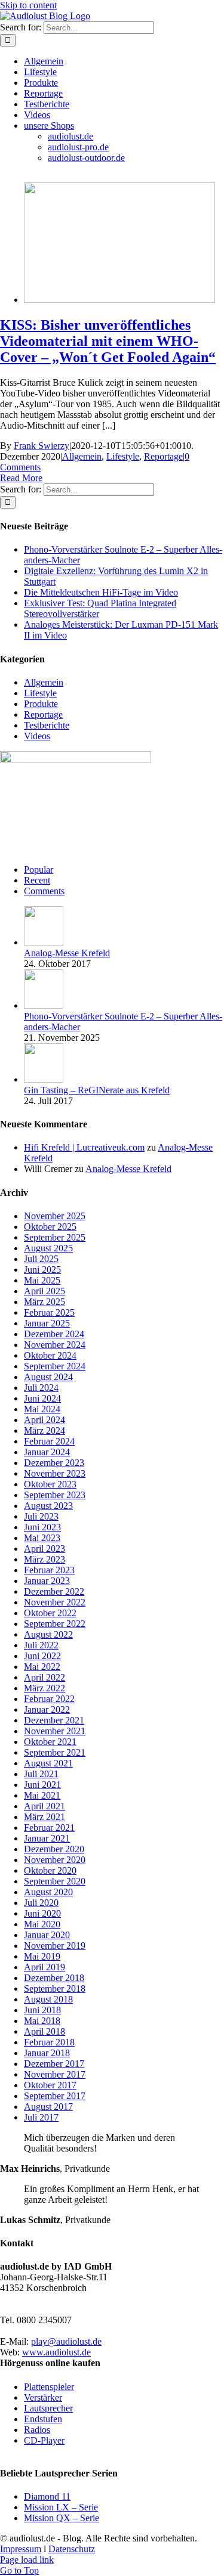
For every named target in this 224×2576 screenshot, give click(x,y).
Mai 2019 (42, 1956)
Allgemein (82, 456)
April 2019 (45, 1967)
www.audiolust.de (56, 2352)
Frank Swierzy (42, 446)
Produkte (41, 704)
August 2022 (48, 1634)
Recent (37, 880)
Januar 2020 (47, 1935)
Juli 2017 (41, 2117)
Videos (37, 736)
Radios (37, 2430)
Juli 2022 (41, 1645)
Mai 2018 (42, 2021)
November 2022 (55, 1602)
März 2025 (45, 1302)
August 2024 (48, 1377)
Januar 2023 (47, 1581)
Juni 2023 (42, 1527)
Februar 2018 (49, 2042)
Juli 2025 (41, 1259)
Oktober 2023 (50, 1484)
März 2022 (45, 1688)
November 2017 (55, 2074)
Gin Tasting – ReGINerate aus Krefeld (97, 1090)
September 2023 (55, 1495)
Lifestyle (123, 456)
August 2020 (48, 1892)
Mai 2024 (42, 1409)
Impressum (21, 2549)
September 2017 (55, 2096)
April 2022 (45, 1677)
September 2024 (55, 1366)
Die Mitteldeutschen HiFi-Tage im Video (101, 592)
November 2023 (55, 1473)
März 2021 (45, 1817)
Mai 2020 (42, 1924)
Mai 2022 (42, 1667)
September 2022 (55, 1624)
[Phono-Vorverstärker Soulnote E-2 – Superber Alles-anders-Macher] (44, 1005)
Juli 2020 (41, 1903)
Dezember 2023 (54, 1463)
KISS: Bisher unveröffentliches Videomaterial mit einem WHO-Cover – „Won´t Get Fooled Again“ (108, 341)
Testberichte (47, 725)
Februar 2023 (49, 1570)
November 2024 (55, 1345)
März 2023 (45, 1559)
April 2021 (45, 1806)
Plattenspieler (49, 2387)
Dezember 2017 (54, 2064)
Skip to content (28, 5)
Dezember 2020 (54, 1849)
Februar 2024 (49, 1441)
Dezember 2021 (54, 1720)
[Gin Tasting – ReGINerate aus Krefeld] (44, 1079)
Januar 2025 (47, 1323)
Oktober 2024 (50, 1355)
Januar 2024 (47, 1452)
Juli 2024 (41, 1388)
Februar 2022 (49, 1699)
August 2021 (48, 1763)
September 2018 (55, 1988)
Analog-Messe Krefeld (67, 953)
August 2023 (48, 1506)
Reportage (163, 456)
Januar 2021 (47, 1838)
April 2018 (45, 2031)
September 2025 (55, 1237)
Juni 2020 (42, 1913)
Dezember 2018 (54, 1978)
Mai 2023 (42, 1538)
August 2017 (48, 2107)
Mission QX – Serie (62, 2518)
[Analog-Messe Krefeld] (44, 942)
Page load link (27, 2560)
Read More (21, 478)
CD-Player (44, 2440)
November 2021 (55, 1731)
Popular (39, 869)
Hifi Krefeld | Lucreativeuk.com (84, 1147)
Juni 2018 (42, 2010)
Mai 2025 (42, 1280)
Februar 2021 (49, 1828)
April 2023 (45, 1549)
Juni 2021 (42, 1785)
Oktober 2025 (50, 1227)
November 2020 (55, 1860)
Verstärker (43, 2397)
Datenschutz (72, 2549)
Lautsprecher (48, 2408)
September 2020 (55, 1881)
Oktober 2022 (50, 1613)
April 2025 (45, 1291)
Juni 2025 (42, 1270)
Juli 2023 (41, 1516)
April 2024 (45, 1420)
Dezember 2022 (54, 1591)
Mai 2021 (42, 1795)
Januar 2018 (47, 2053)
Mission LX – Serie (61, 2507)
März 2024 (45, 1430)
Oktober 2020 (50, 1870)
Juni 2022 (42, 1656)
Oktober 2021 (50, 1742)
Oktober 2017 (50, 2085)
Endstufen (43, 2419)
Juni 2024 (42, 1398)
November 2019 (55, 1946)
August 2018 (48, 1999)
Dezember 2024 (54, 1334)
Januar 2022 (47, 1709)
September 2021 (55, 1752)
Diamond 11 (47, 2496)
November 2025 (55, 1216)
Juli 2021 (41, 1774)
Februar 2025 (49, 1312)
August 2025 (48, 1248)
